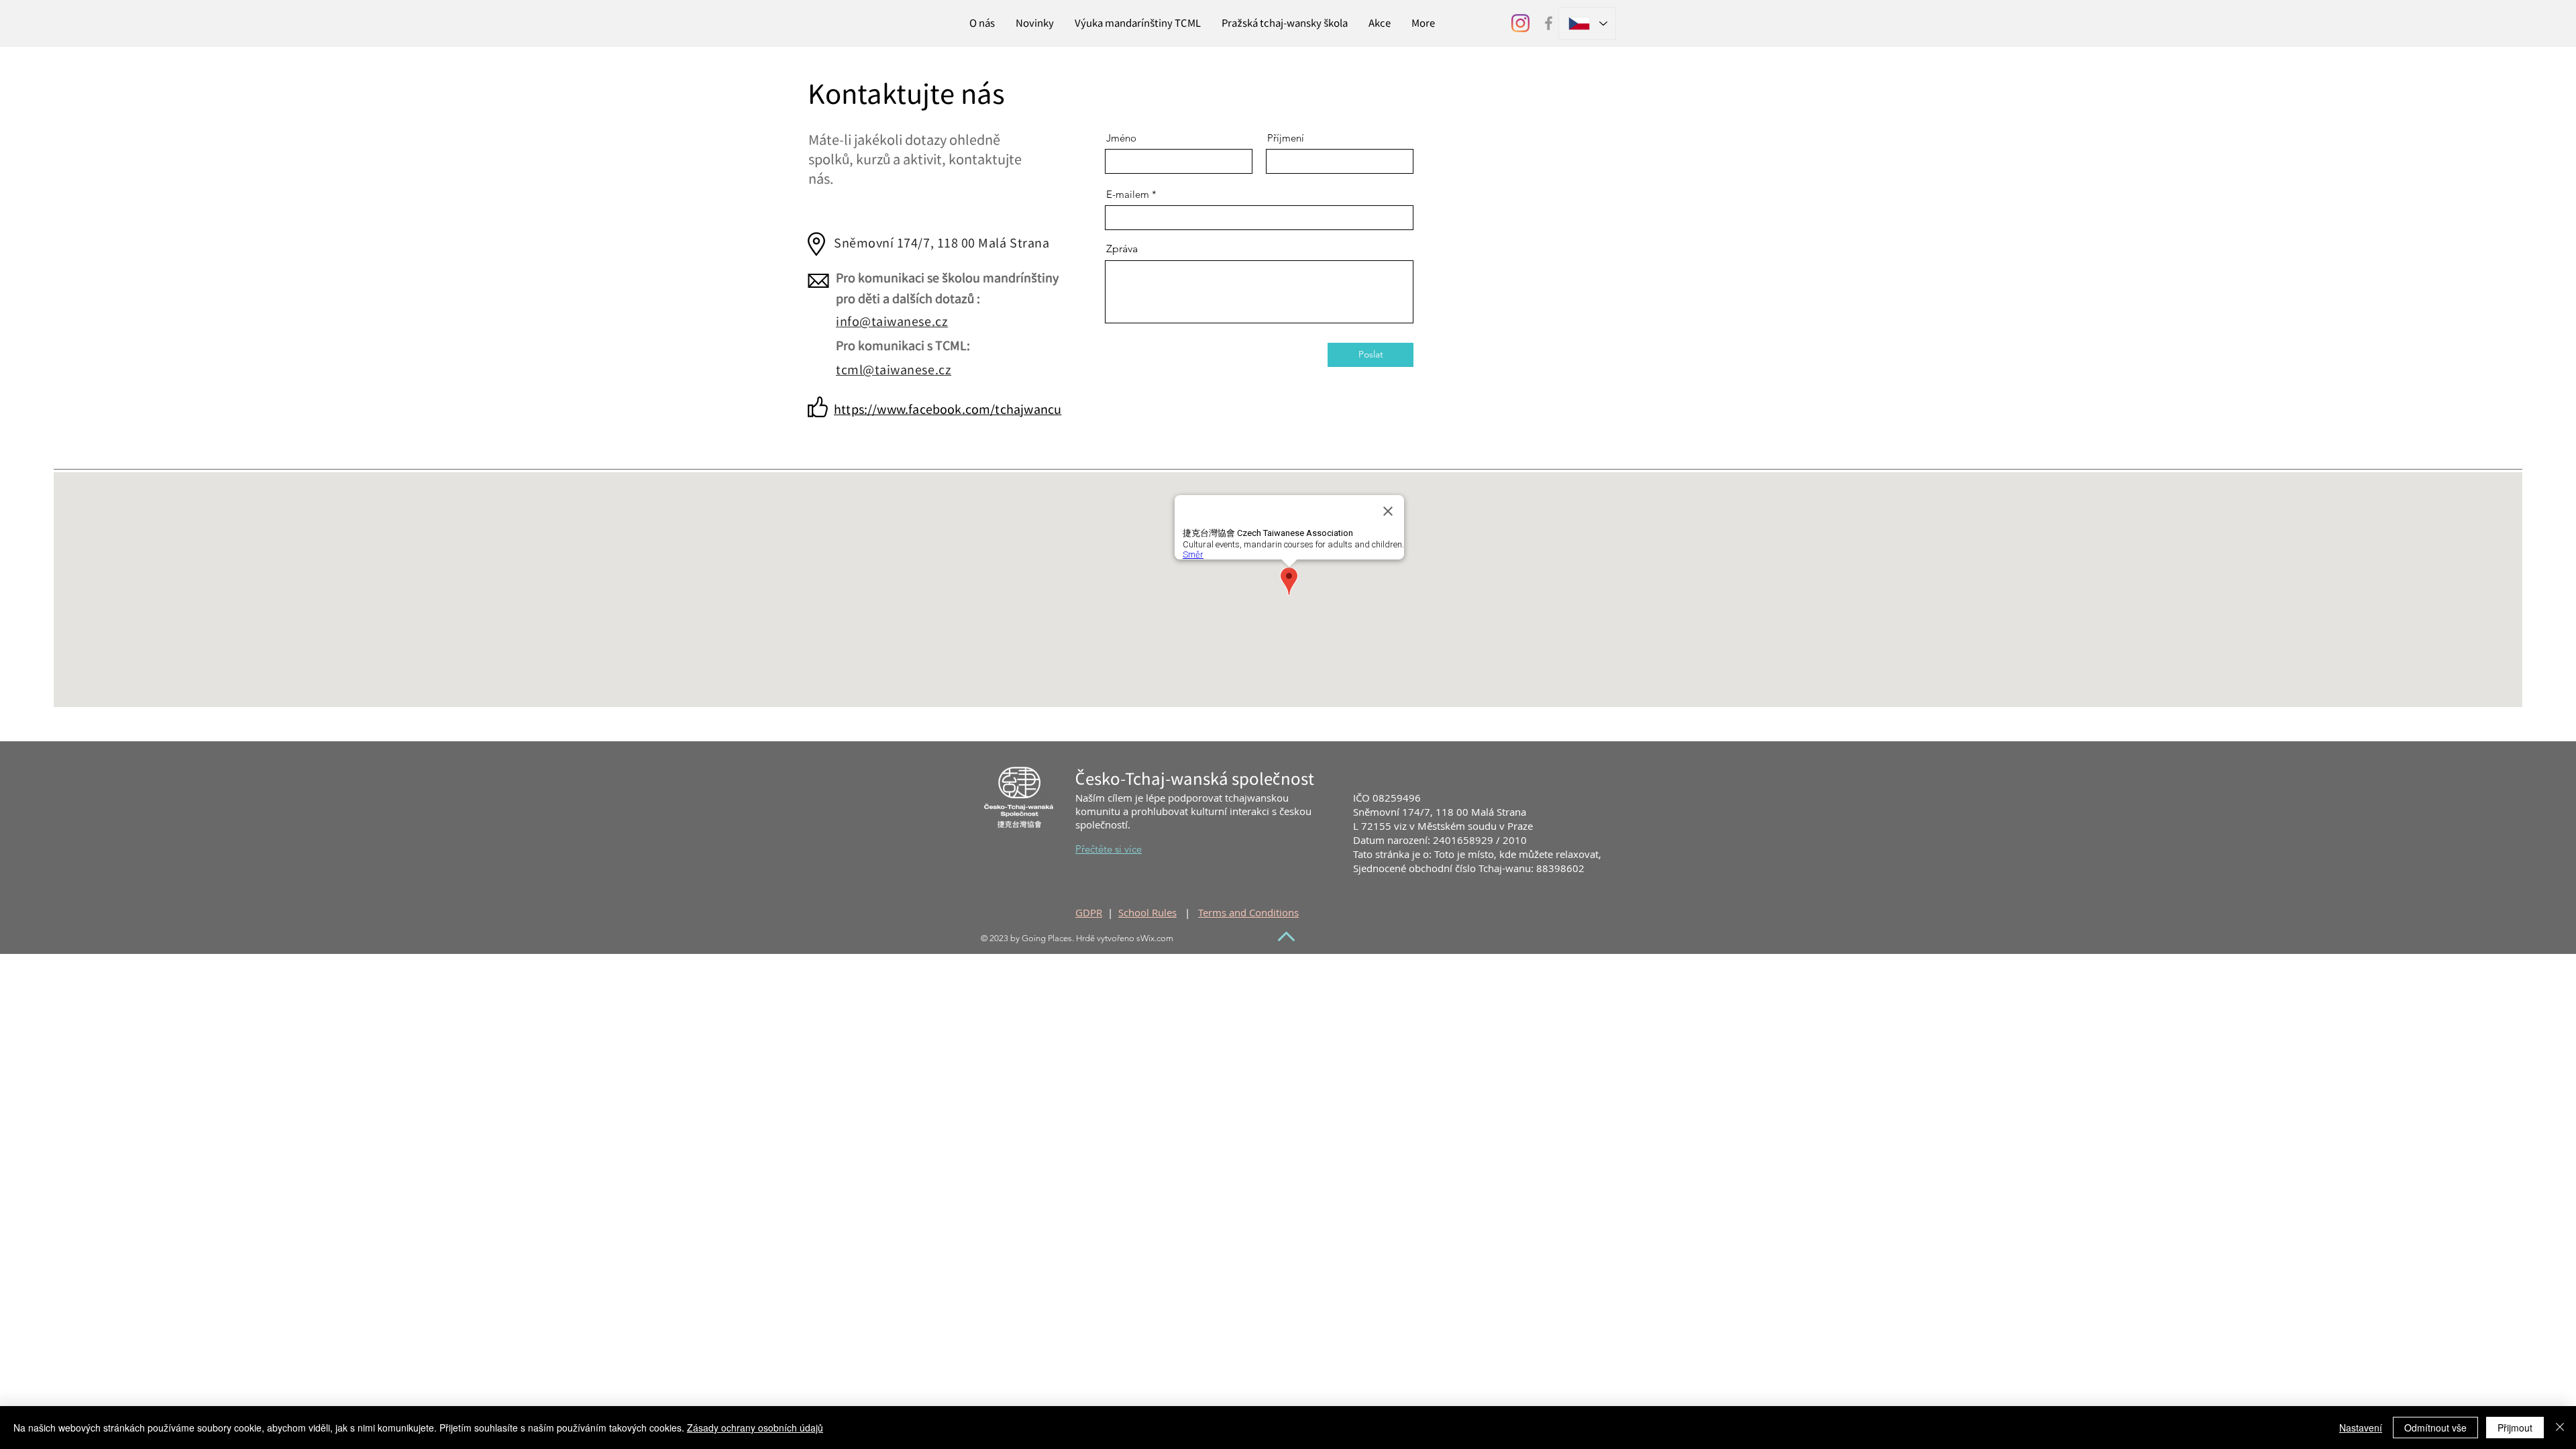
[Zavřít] (2560, 1428)
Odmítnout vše (2435, 1428)
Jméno (1121, 138)
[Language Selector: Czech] (1587, 23)
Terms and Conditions (1248, 912)
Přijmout (2515, 1428)
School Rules (1147, 912)
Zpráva (1122, 249)
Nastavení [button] (2361, 1428)
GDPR (1089, 912)
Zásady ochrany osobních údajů (755, 1428)
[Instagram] (1520, 23)
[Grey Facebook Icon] (1549, 23)
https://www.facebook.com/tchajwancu (948, 410)
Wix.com (1157, 938)
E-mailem (1128, 194)
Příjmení (1286, 138)
